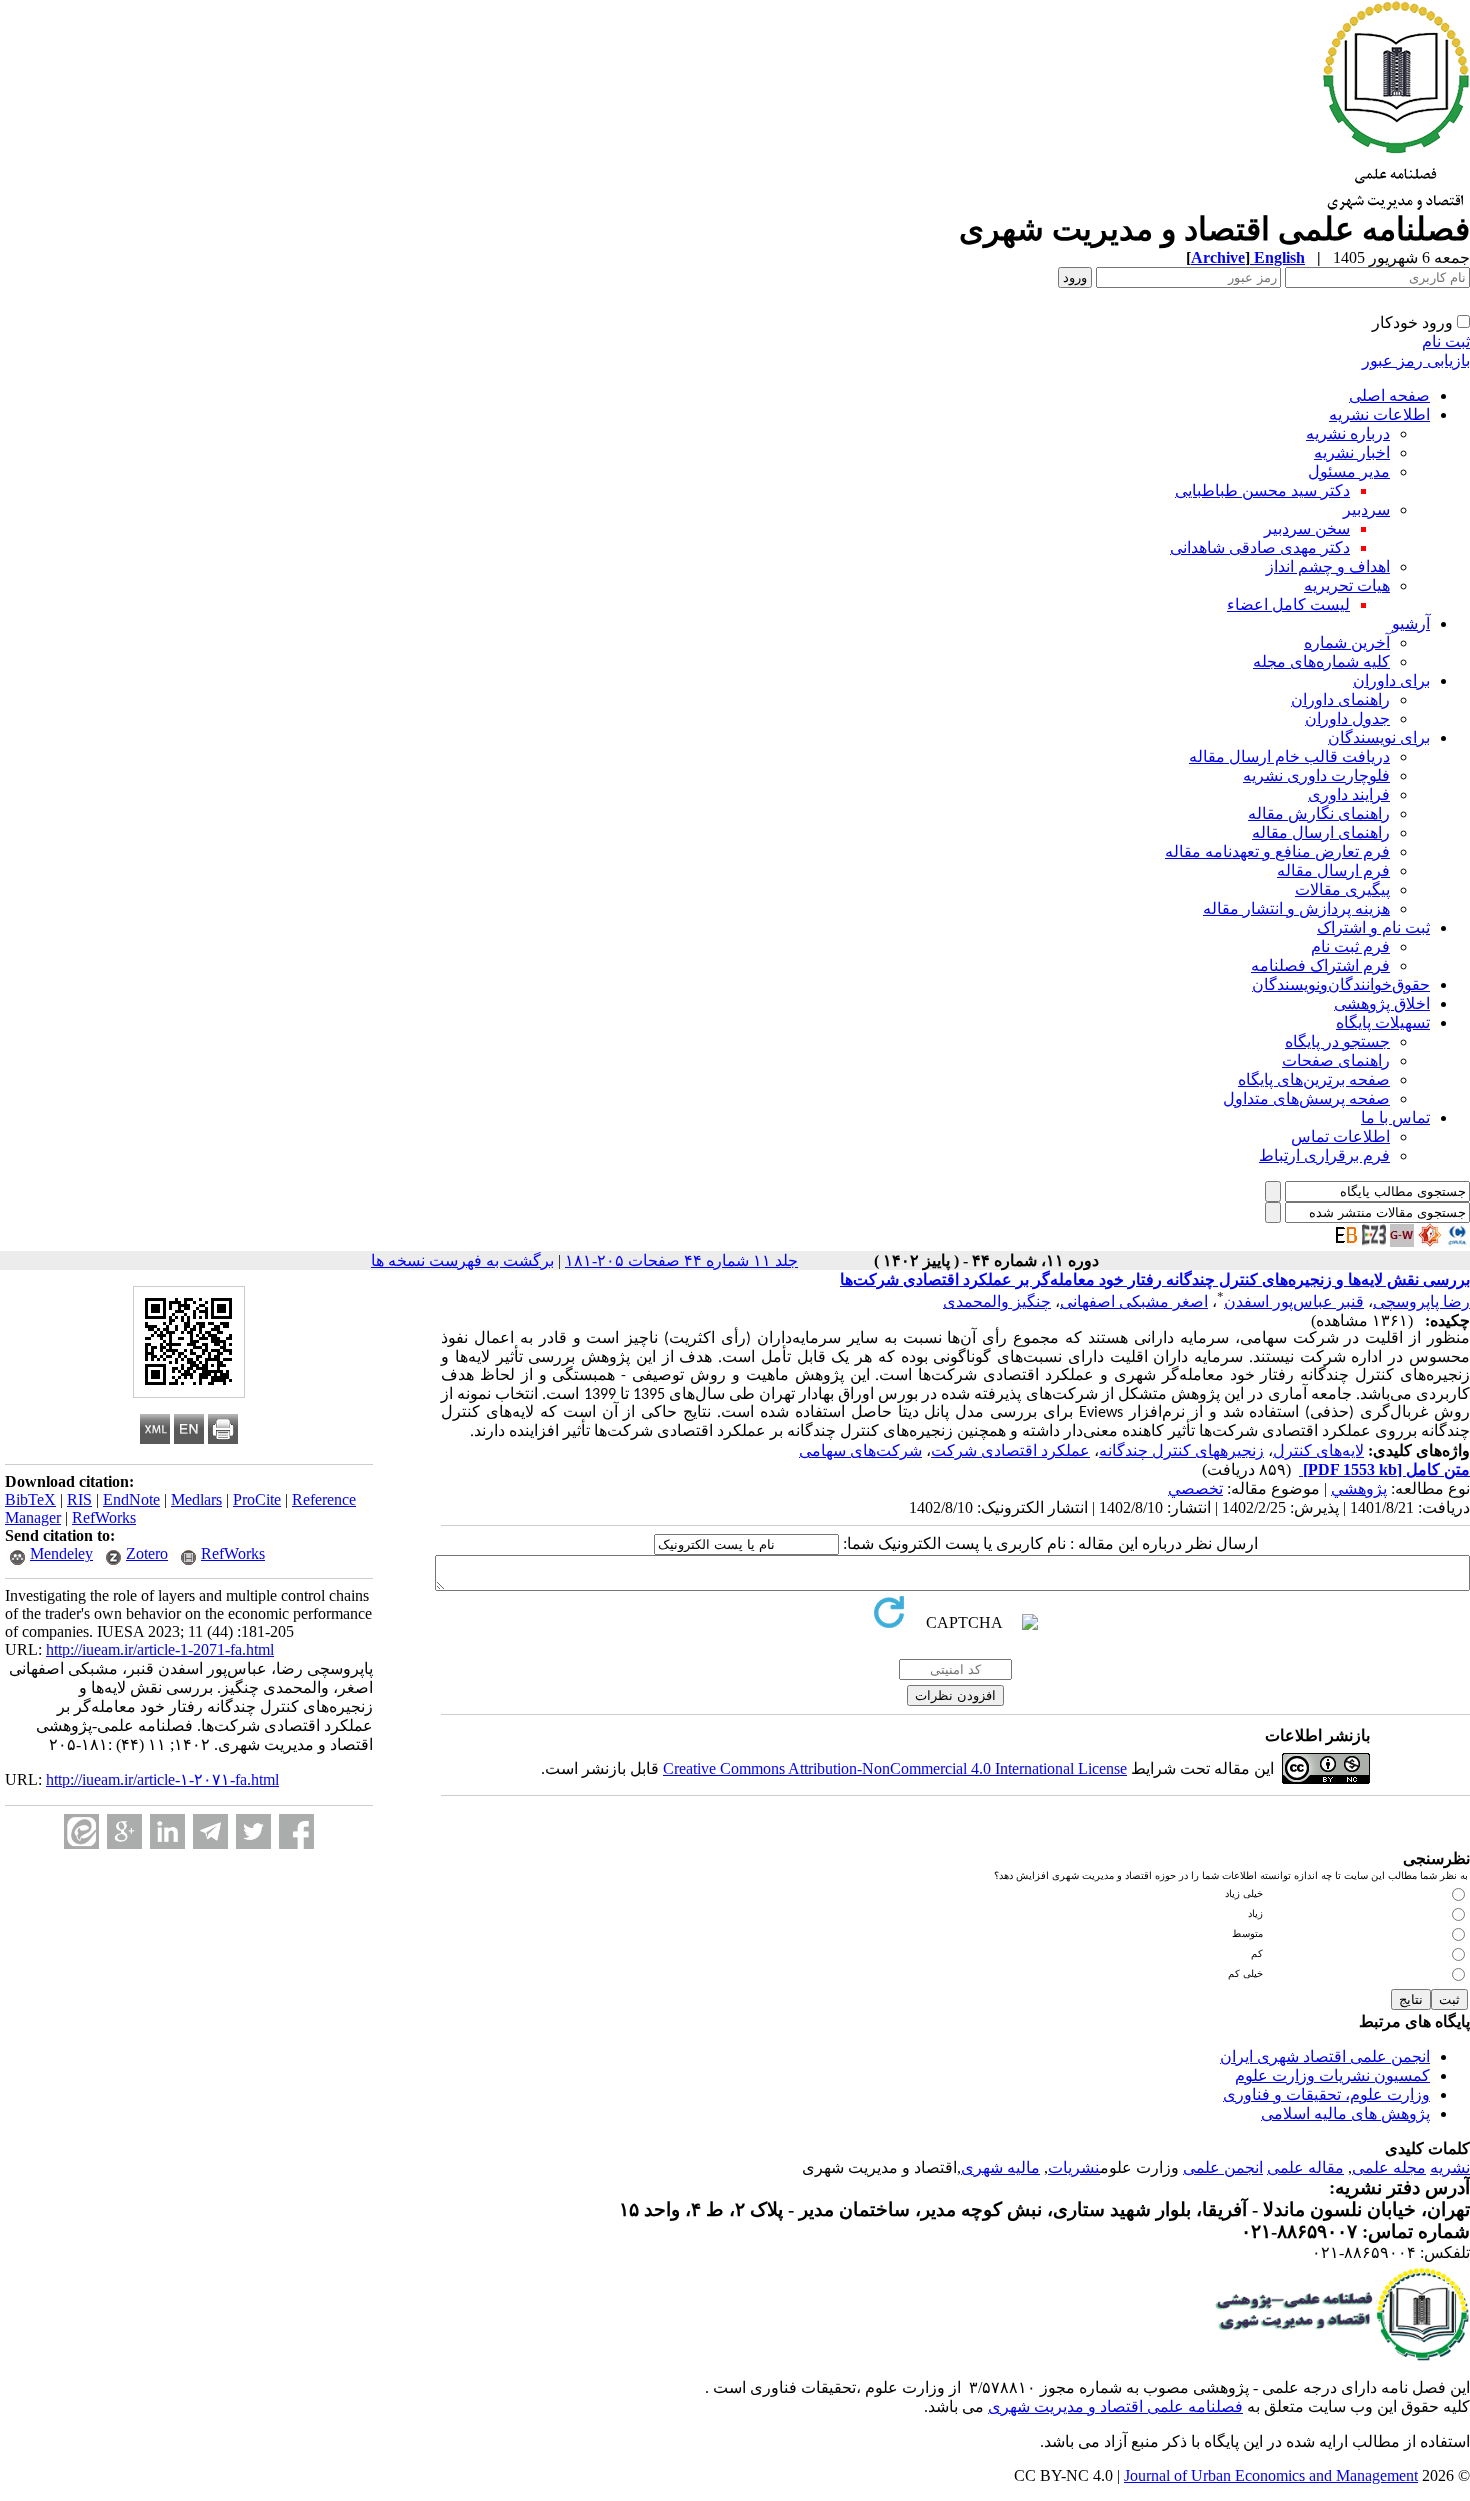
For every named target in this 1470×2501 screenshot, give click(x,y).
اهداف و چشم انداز (1328, 566)
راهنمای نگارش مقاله (1319, 813)
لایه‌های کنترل (1318, 1450)
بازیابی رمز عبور (1416, 360)
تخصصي (1195, 1488)
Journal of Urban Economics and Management (1271, 2475)
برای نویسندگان (1379, 737)
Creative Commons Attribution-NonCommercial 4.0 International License (895, 1768)
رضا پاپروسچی (1421, 1301)
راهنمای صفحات (1336, 1060)
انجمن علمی (1223, 2167)
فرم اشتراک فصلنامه (1320, 965)
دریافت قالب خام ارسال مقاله (1289, 756)
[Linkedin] (167, 1831)
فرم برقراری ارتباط (1324, 1155)
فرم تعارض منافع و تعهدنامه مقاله (1277, 851)
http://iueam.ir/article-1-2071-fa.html (160, 1649)
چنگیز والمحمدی (997, 1301)
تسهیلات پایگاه (1383, 1022)
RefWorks (104, 1517)
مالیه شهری (1000, 2167)
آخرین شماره (1347, 642)
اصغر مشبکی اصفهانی (1134, 1301)
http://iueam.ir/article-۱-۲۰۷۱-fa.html (162, 1779)
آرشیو (1411, 623)
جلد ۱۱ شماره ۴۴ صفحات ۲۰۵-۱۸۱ (681, 1260)
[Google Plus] (124, 1831)
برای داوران (1391, 680)
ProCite (257, 1499)
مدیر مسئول (1349, 471)
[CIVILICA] (1458, 1241)
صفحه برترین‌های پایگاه (1314, 1079)
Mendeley (61, 1553)
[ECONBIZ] (1346, 1241)
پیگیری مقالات (1342, 889)
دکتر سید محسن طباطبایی (1262, 490)
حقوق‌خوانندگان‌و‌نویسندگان (1341, 984)
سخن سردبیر (1307, 528)
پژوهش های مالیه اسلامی (1345, 2113)
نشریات (1074, 2167)
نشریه (1450, 2167)
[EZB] (1374, 1241)
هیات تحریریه (1347, 585)
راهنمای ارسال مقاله (1321, 832)
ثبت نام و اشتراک (1373, 927)
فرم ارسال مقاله (1333, 870)
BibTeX (30, 1499)
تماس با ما (1395, 1117)
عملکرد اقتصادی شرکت (1010, 1450)
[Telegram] (210, 1831)
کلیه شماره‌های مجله (1321, 661)
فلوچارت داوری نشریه (1316, 775)
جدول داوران (1347, 718)
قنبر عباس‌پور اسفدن (1294, 1301)
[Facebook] (296, 1831)
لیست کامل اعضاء (1288, 604)
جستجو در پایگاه (1337, 1041)
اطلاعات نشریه (1379, 414)
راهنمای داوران (1340, 699)
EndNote (131, 1499)
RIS (79, 1499)
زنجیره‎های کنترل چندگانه (1181, 1450)
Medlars (196, 1499)
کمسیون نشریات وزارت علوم (1332, 2075)
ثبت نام (1446, 341)
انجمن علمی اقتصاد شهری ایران (1325, 2056)
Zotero (147, 1553)
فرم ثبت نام (1350, 946)
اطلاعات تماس (1340, 1136)
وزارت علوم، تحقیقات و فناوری (1326, 2094)
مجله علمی (1389, 2167)
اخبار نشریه (1352, 452)
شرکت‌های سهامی (860, 1450)
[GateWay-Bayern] (1402, 1241)
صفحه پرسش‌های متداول (1306, 1098)
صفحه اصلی (1389, 395)
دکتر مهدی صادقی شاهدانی (1260, 547)
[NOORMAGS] (1430, 1241)
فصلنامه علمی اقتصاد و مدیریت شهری (1115, 2406)
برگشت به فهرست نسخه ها (462, 1260)
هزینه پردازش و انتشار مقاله (1296, 908)
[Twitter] (253, 1831)
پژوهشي (1359, 1488)
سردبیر (1366, 509)
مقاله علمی (1305, 2167)
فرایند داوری (1349, 794)
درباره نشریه (1348, 433)
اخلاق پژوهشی (1382, 1003)
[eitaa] (81, 1831)
